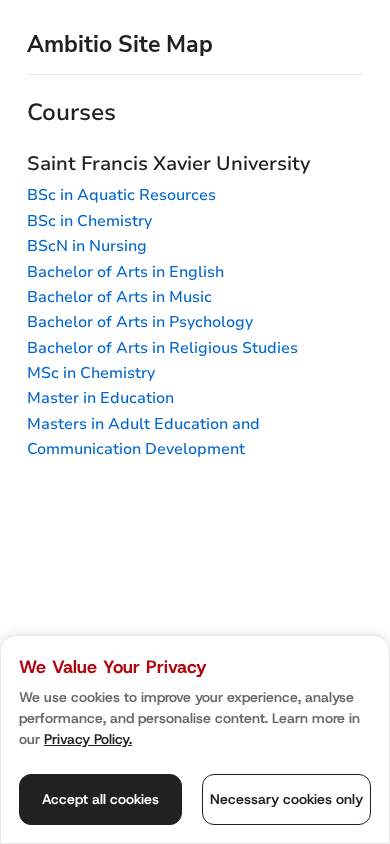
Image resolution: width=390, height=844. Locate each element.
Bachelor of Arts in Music (119, 297)
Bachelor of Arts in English (125, 272)
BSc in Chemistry (89, 221)
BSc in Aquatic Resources (121, 195)
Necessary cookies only (286, 799)
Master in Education (100, 398)
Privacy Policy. (88, 739)
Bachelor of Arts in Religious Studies (162, 348)
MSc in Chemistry (91, 373)
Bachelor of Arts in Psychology (140, 322)
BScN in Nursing (87, 246)
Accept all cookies (100, 799)
